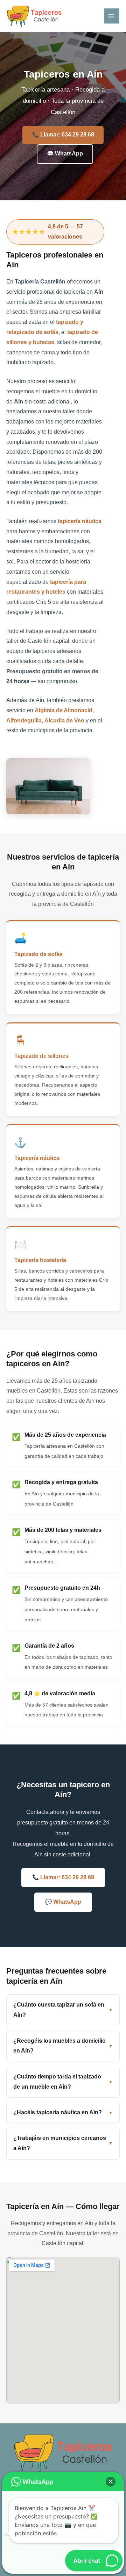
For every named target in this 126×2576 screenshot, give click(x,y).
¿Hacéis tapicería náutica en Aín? (58, 2112)
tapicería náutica (80, 521)
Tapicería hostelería (40, 1260)
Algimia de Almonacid (64, 710)
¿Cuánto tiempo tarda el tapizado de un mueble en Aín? (57, 2082)
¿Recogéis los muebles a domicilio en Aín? (59, 2046)
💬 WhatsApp (65, 154)
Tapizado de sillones (41, 1056)
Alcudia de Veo (64, 720)
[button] (111, 2482)
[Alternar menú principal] (111, 16)
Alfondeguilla (24, 720)
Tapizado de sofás (38, 954)
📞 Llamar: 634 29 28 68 (63, 135)
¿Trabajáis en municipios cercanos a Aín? (60, 2143)
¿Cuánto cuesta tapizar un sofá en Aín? (59, 2010)
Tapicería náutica (37, 1158)
